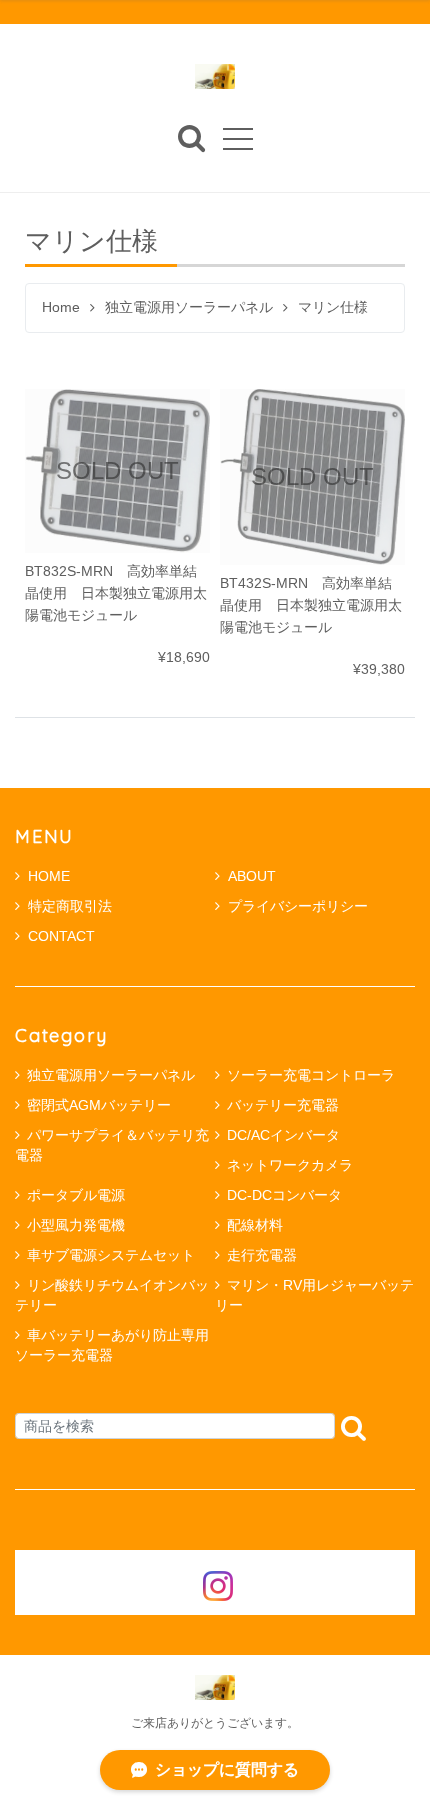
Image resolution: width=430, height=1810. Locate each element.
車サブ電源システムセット (111, 1255)
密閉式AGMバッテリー (99, 1105)
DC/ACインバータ (283, 1135)
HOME (49, 876)
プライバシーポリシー (298, 906)
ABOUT (252, 876)
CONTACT (61, 936)
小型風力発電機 (76, 1225)
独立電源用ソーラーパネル (189, 307)
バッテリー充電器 (283, 1105)
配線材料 (255, 1225)
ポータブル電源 (76, 1195)
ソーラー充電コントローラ (311, 1075)
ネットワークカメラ (290, 1165)
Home (61, 307)
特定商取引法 (70, 906)
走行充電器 (262, 1255)
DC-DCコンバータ (284, 1195)
